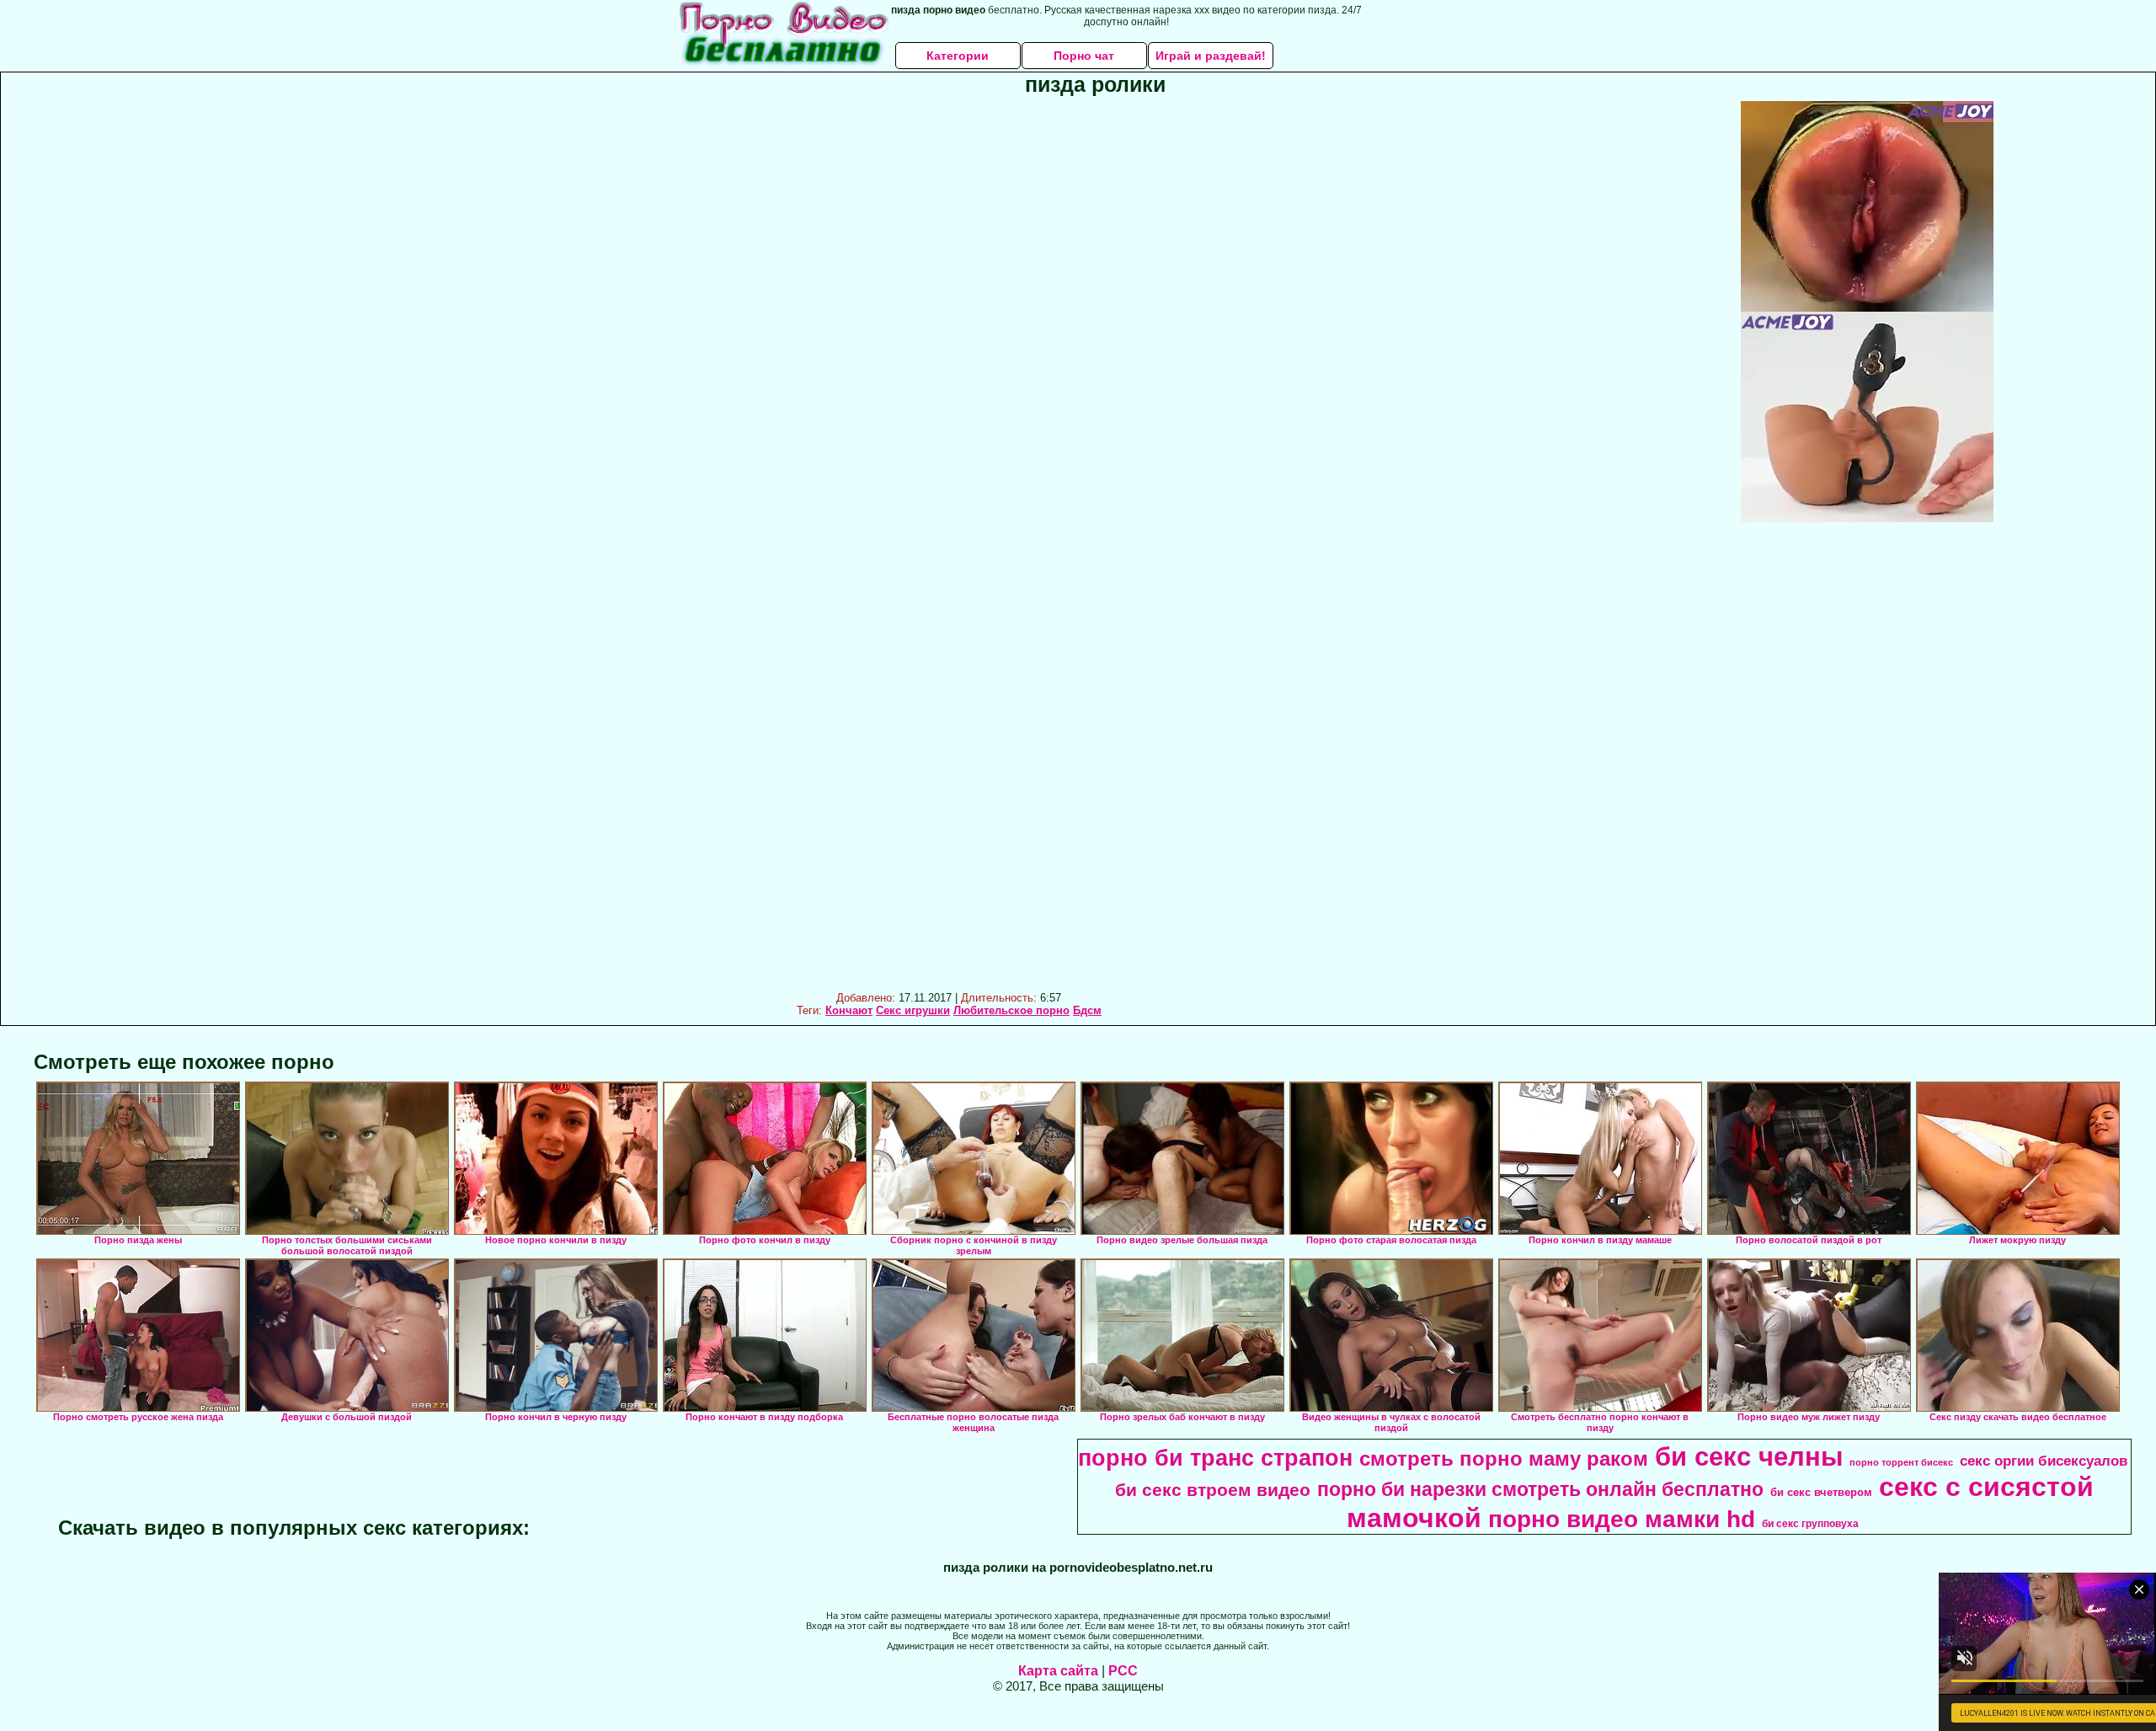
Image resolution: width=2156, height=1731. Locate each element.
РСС (1123, 1671)
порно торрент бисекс (1901, 1462)
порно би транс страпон (1215, 1458)
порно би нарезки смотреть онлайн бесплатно (1540, 1489)
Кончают (849, 1010)
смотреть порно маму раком (1504, 1459)
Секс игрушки (913, 1010)
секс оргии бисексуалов (2044, 1461)
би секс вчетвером (1821, 1492)
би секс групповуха (1810, 1524)
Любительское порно (1011, 1010)
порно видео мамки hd (1622, 1519)
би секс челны (1749, 1456)
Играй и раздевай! (1211, 56)
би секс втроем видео (1213, 1490)
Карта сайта (1058, 1671)
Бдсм (1087, 1010)
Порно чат (1084, 56)
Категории (958, 56)
